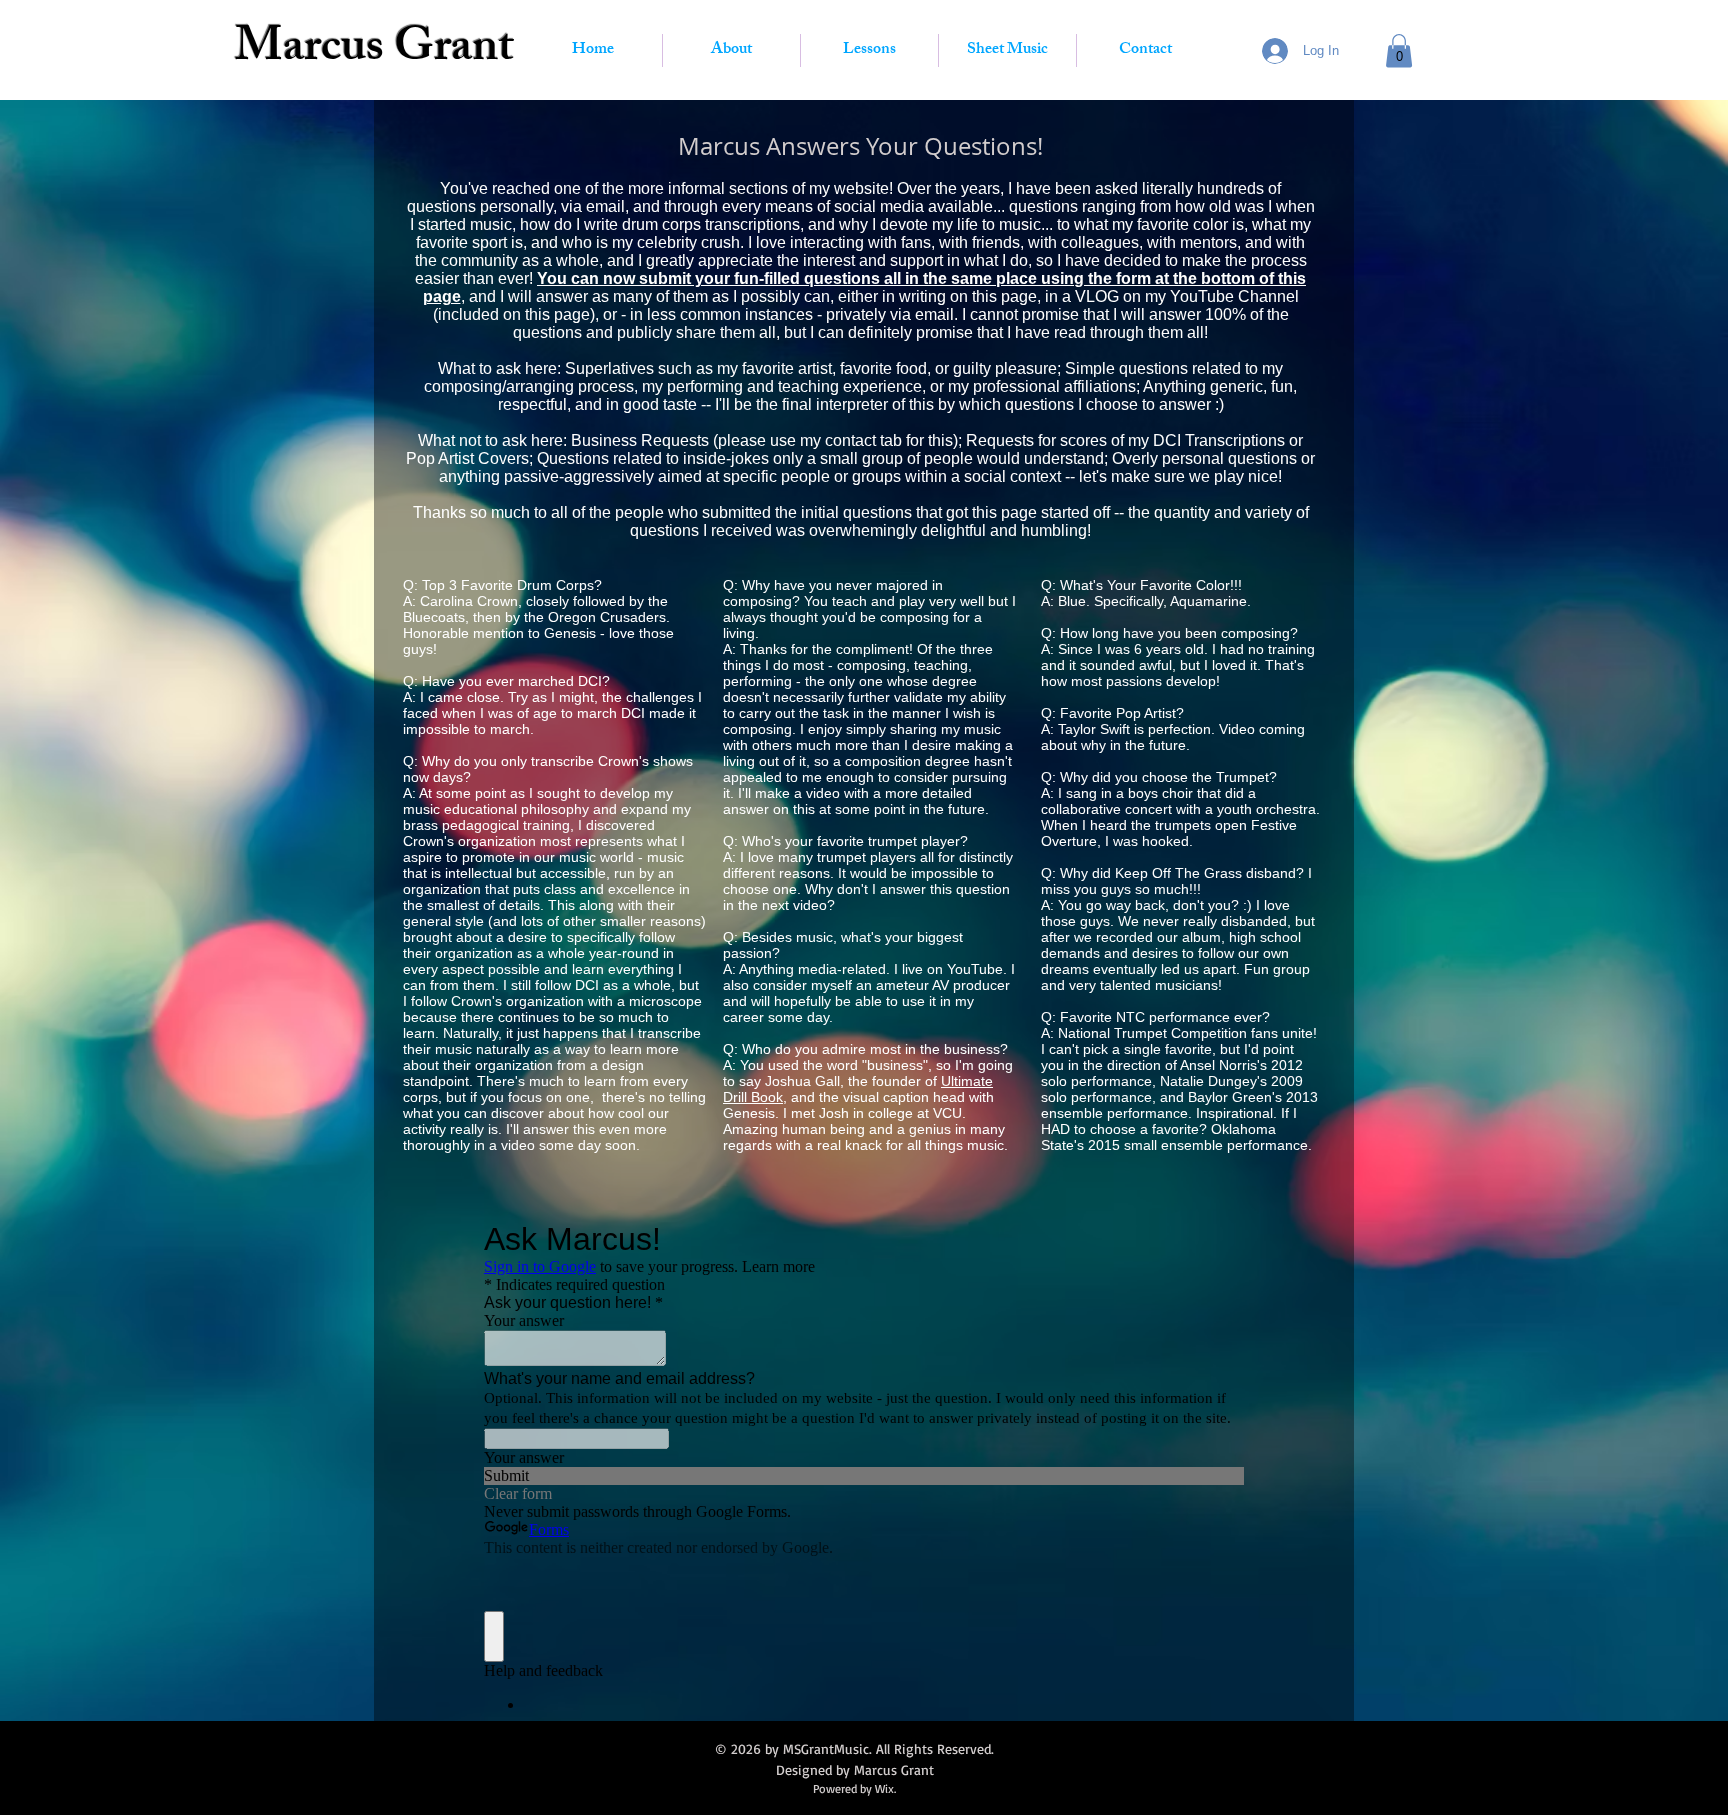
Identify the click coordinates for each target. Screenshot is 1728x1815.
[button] (1399, 50)
